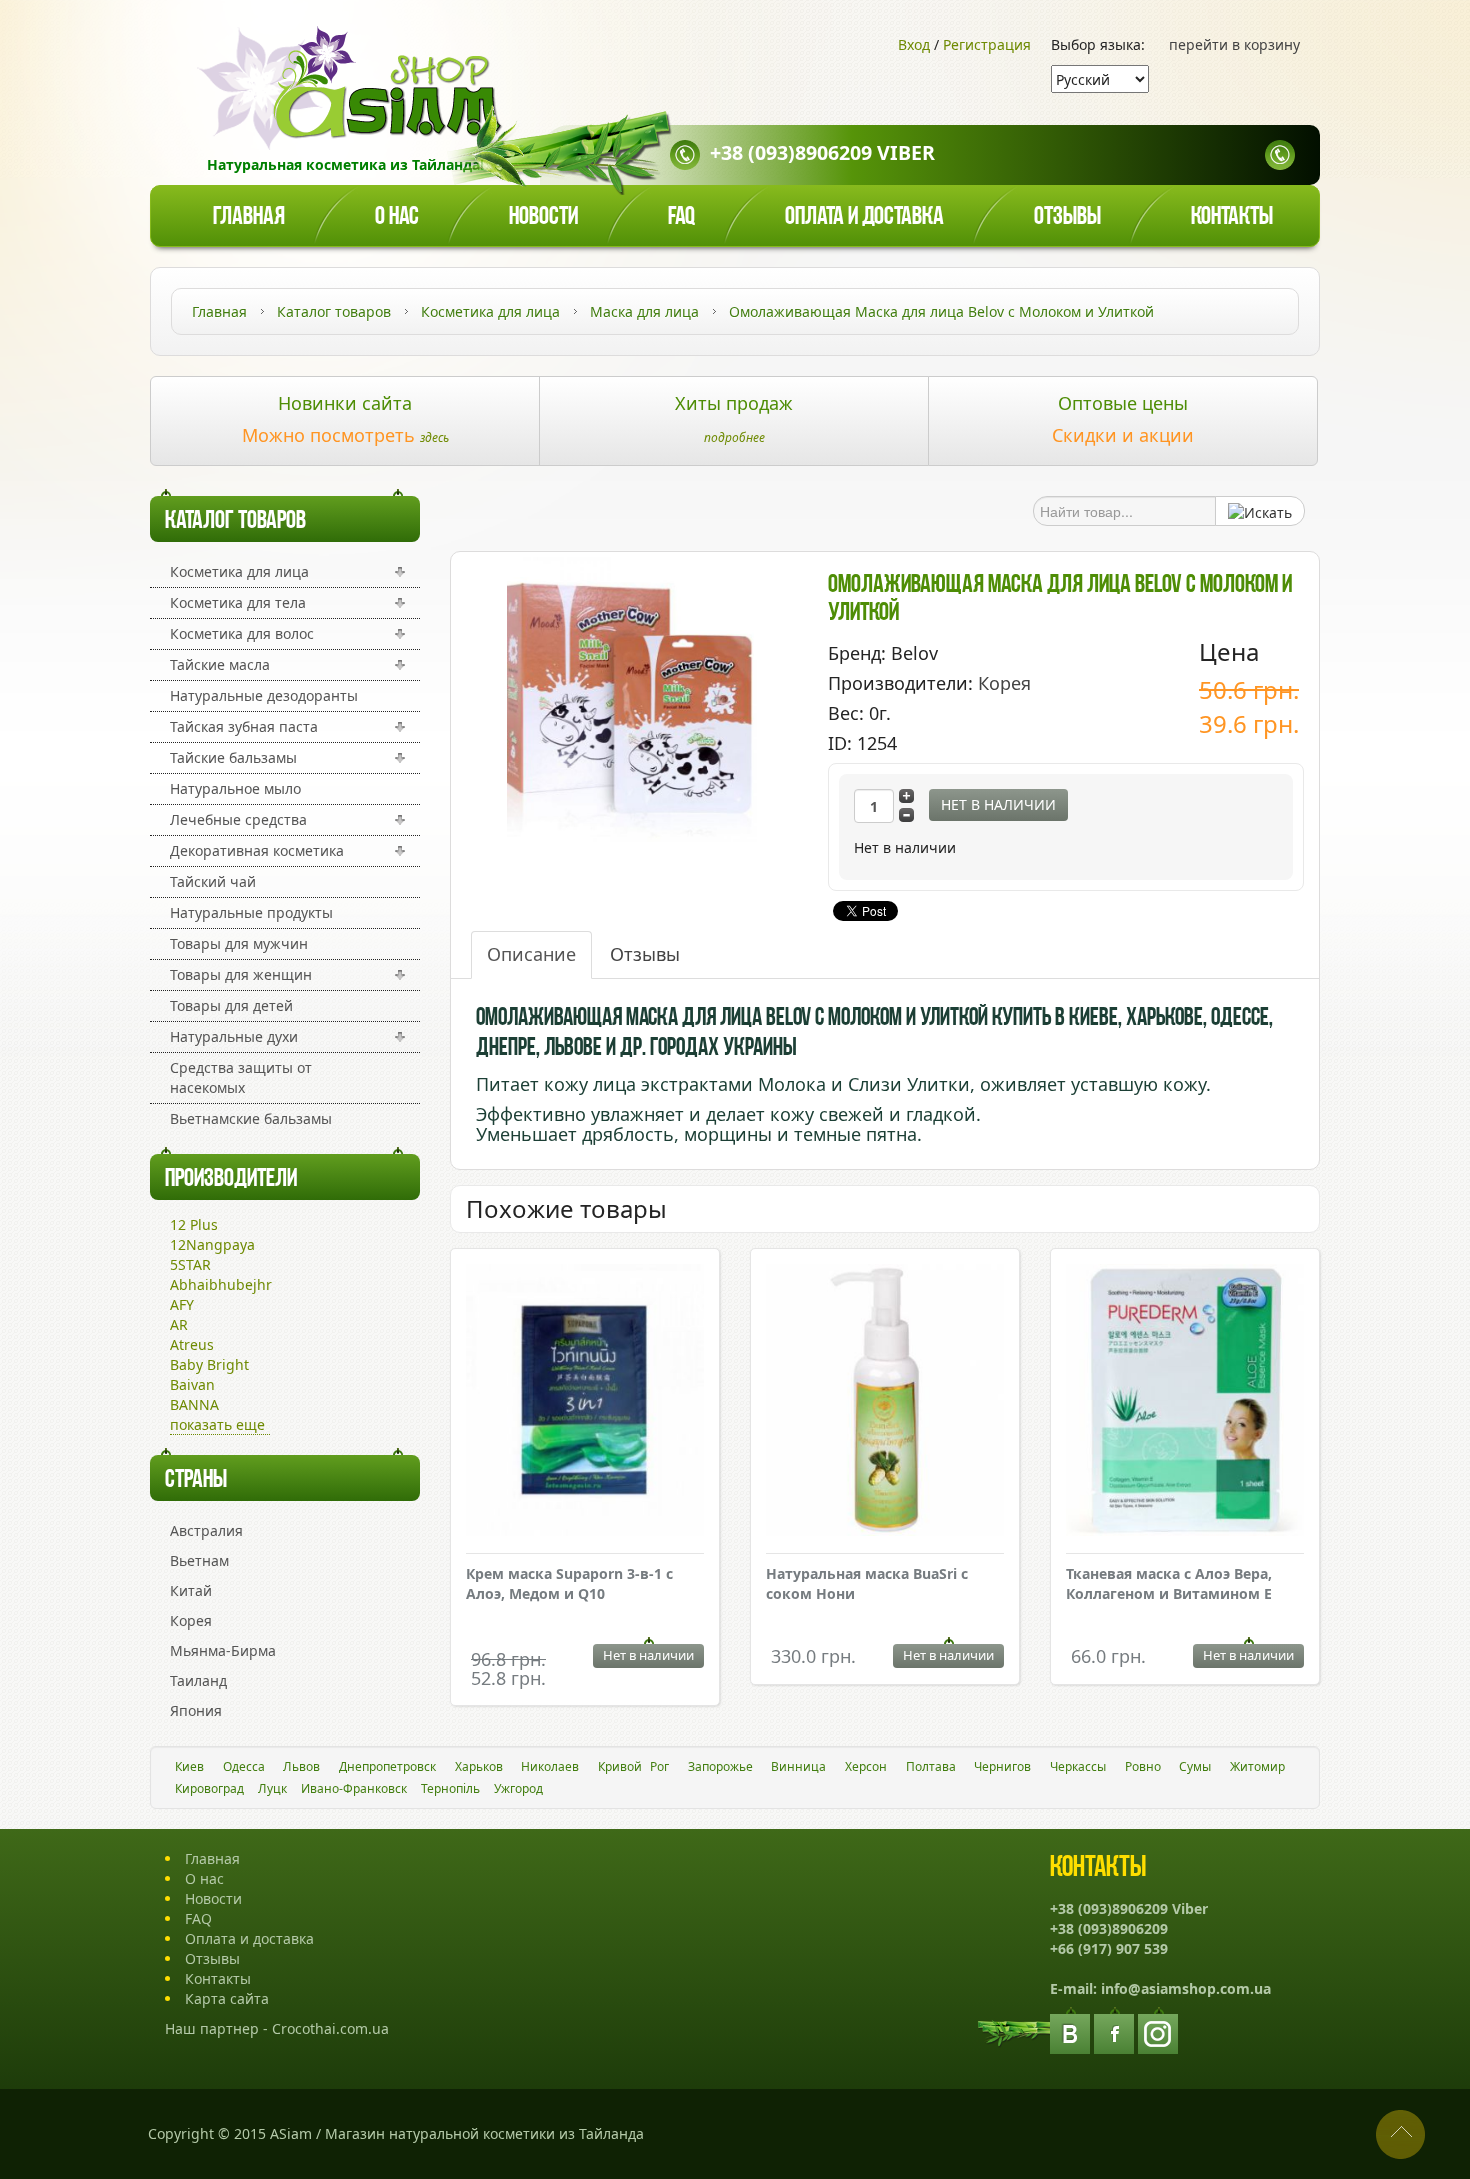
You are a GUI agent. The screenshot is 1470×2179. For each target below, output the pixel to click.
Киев (189, 1766)
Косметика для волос (242, 633)
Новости (543, 217)
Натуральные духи (234, 1036)
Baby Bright (209, 1364)
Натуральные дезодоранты (264, 695)
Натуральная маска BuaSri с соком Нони (867, 1583)
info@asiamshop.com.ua (1186, 1988)
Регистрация (987, 44)
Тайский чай (213, 881)
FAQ (198, 1918)
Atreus (192, 1344)
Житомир (1257, 1766)
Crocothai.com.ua (330, 2028)
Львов (301, 1766)
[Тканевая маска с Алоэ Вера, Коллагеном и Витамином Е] (1185, 1402)
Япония (196, 1710)
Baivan (192, 1384)
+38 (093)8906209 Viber (822, 152)
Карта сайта (227, 1998)
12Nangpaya (212, 1244)
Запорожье (720, 1766)
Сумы (1195, 1766)
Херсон (866, 1766)
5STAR (190, 1264)
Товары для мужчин (239, 943)
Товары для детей (231, 1005)
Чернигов (1002, 1766)
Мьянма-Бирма (223, 1650)
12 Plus (194, 1224)
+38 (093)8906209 (1109, 1928)
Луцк (272, 1788)
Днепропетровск (387, 1766)
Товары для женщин (241, 974)
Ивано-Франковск (354, 1788)
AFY (182, 1304)
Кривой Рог (633, 1766)
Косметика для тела (238, 602)
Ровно (1143, 1766)
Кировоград (209, 1788)
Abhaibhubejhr (221, 1284)
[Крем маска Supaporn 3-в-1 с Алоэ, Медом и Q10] (585, 1402)
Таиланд (198, 1680)
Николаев (550, 1766)
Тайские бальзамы (233, 757)
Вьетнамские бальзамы (251, 1118)
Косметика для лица (239, 571)
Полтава (931, 1766)
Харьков (479, 1766)
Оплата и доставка (864, 217)
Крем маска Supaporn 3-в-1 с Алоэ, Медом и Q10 (569, 1583)
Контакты (1232, 217)
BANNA (194, 1404)
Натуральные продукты (251, 912)
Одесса (244, 1766)
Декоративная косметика (257, 850)
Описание (531, 954)
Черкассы (1078, 1766)
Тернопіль (450, 1788)
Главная (249, 217)
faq (681, 217)
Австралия (206, 1530)
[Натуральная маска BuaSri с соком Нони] (885, 1402)
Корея (191, 1620)
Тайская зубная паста (244, 726)
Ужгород (518, 1788)
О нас (397, 217)
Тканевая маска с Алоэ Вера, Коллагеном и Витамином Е (1169, 1583)
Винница (798, 1766)
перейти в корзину (1234, 44)
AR (179, 1324)
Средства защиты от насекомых (241, 1077)
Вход (914, 44)
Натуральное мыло (235, 788)
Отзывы (1067, 217)
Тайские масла (220, 664)
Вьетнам (199, 1560)
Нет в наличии (998, 804)
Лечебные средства (238, 819)
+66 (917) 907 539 (1109, 1948)
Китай (191, 1590)
